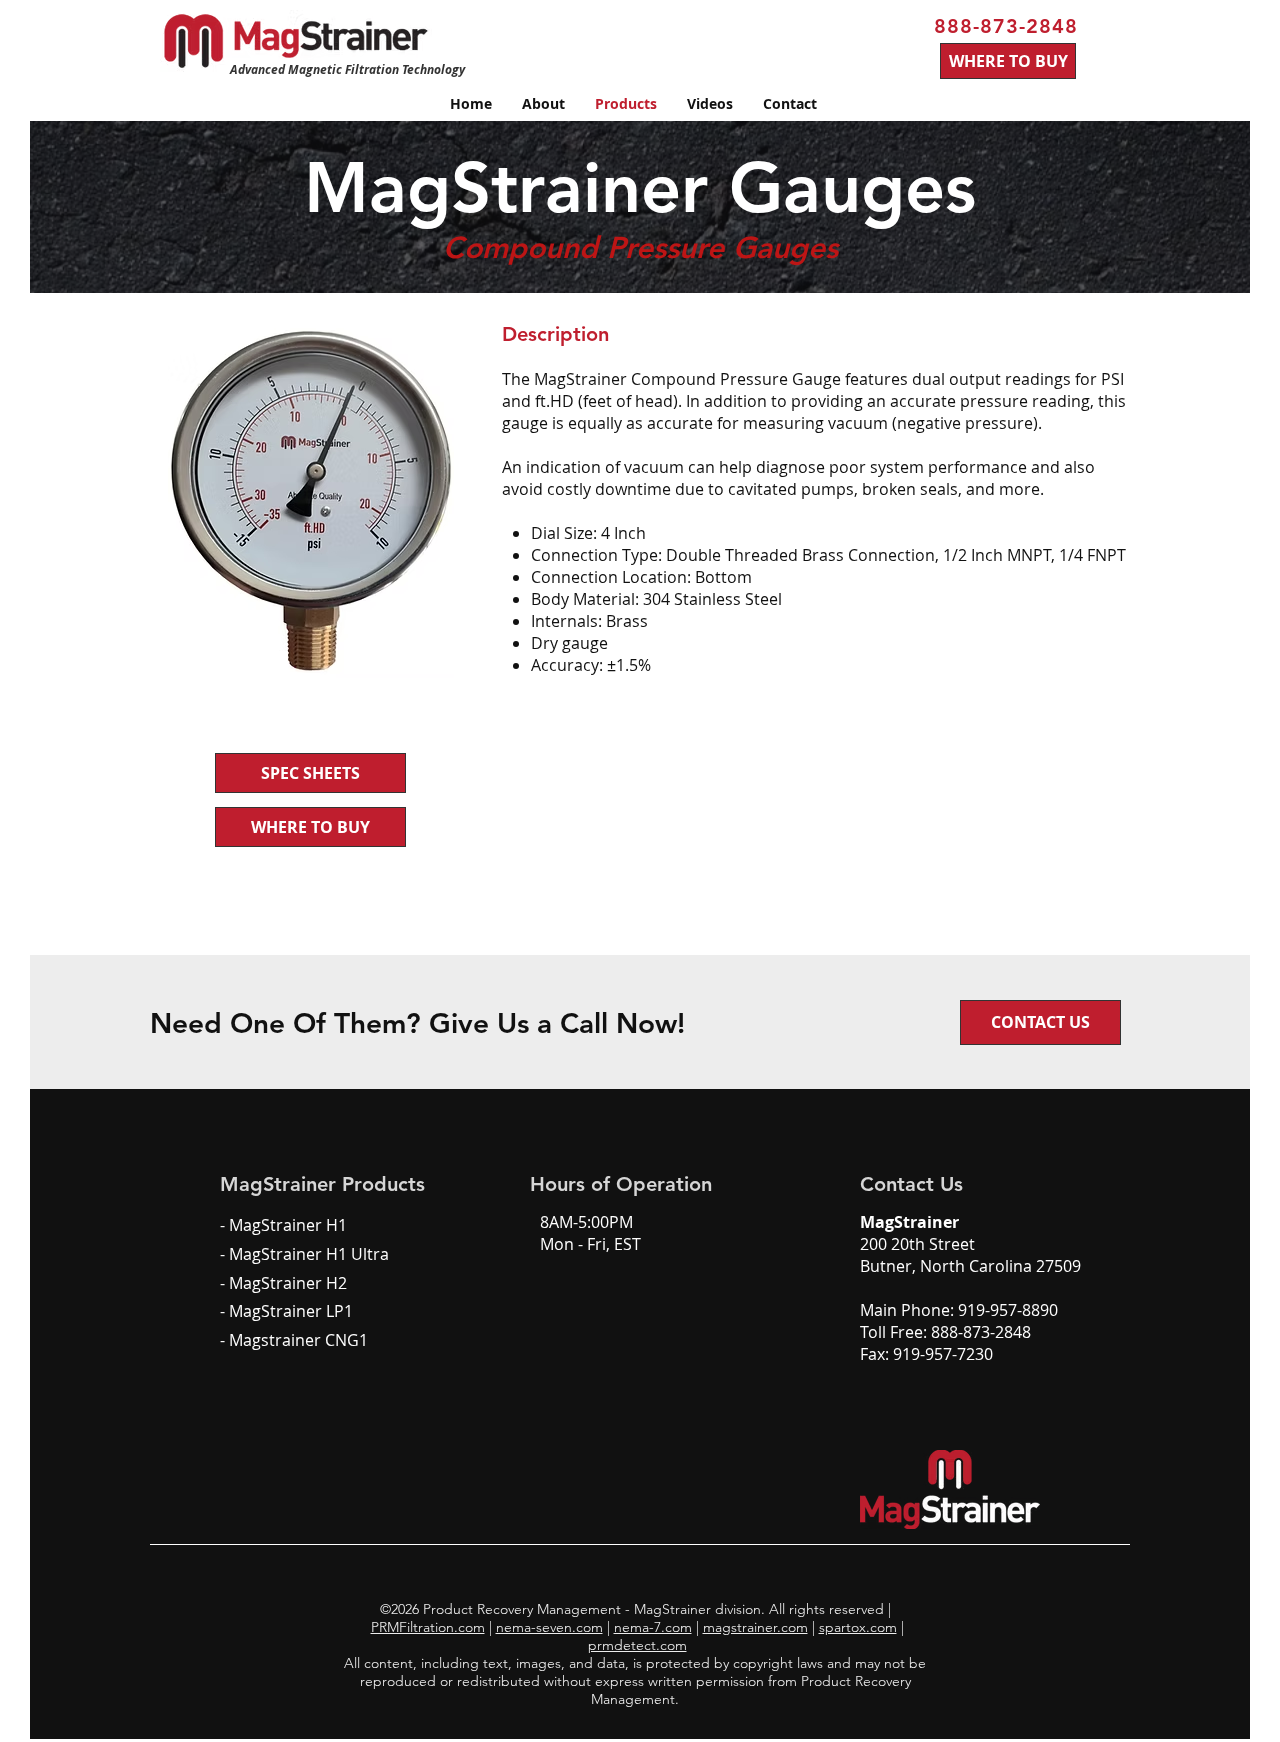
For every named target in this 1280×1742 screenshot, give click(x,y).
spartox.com (858, 1627)
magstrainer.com (755, 1627)
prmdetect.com (637, 1645)
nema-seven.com (549, 1627)
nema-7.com (653, 1627)
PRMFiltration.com (428, 1627)
